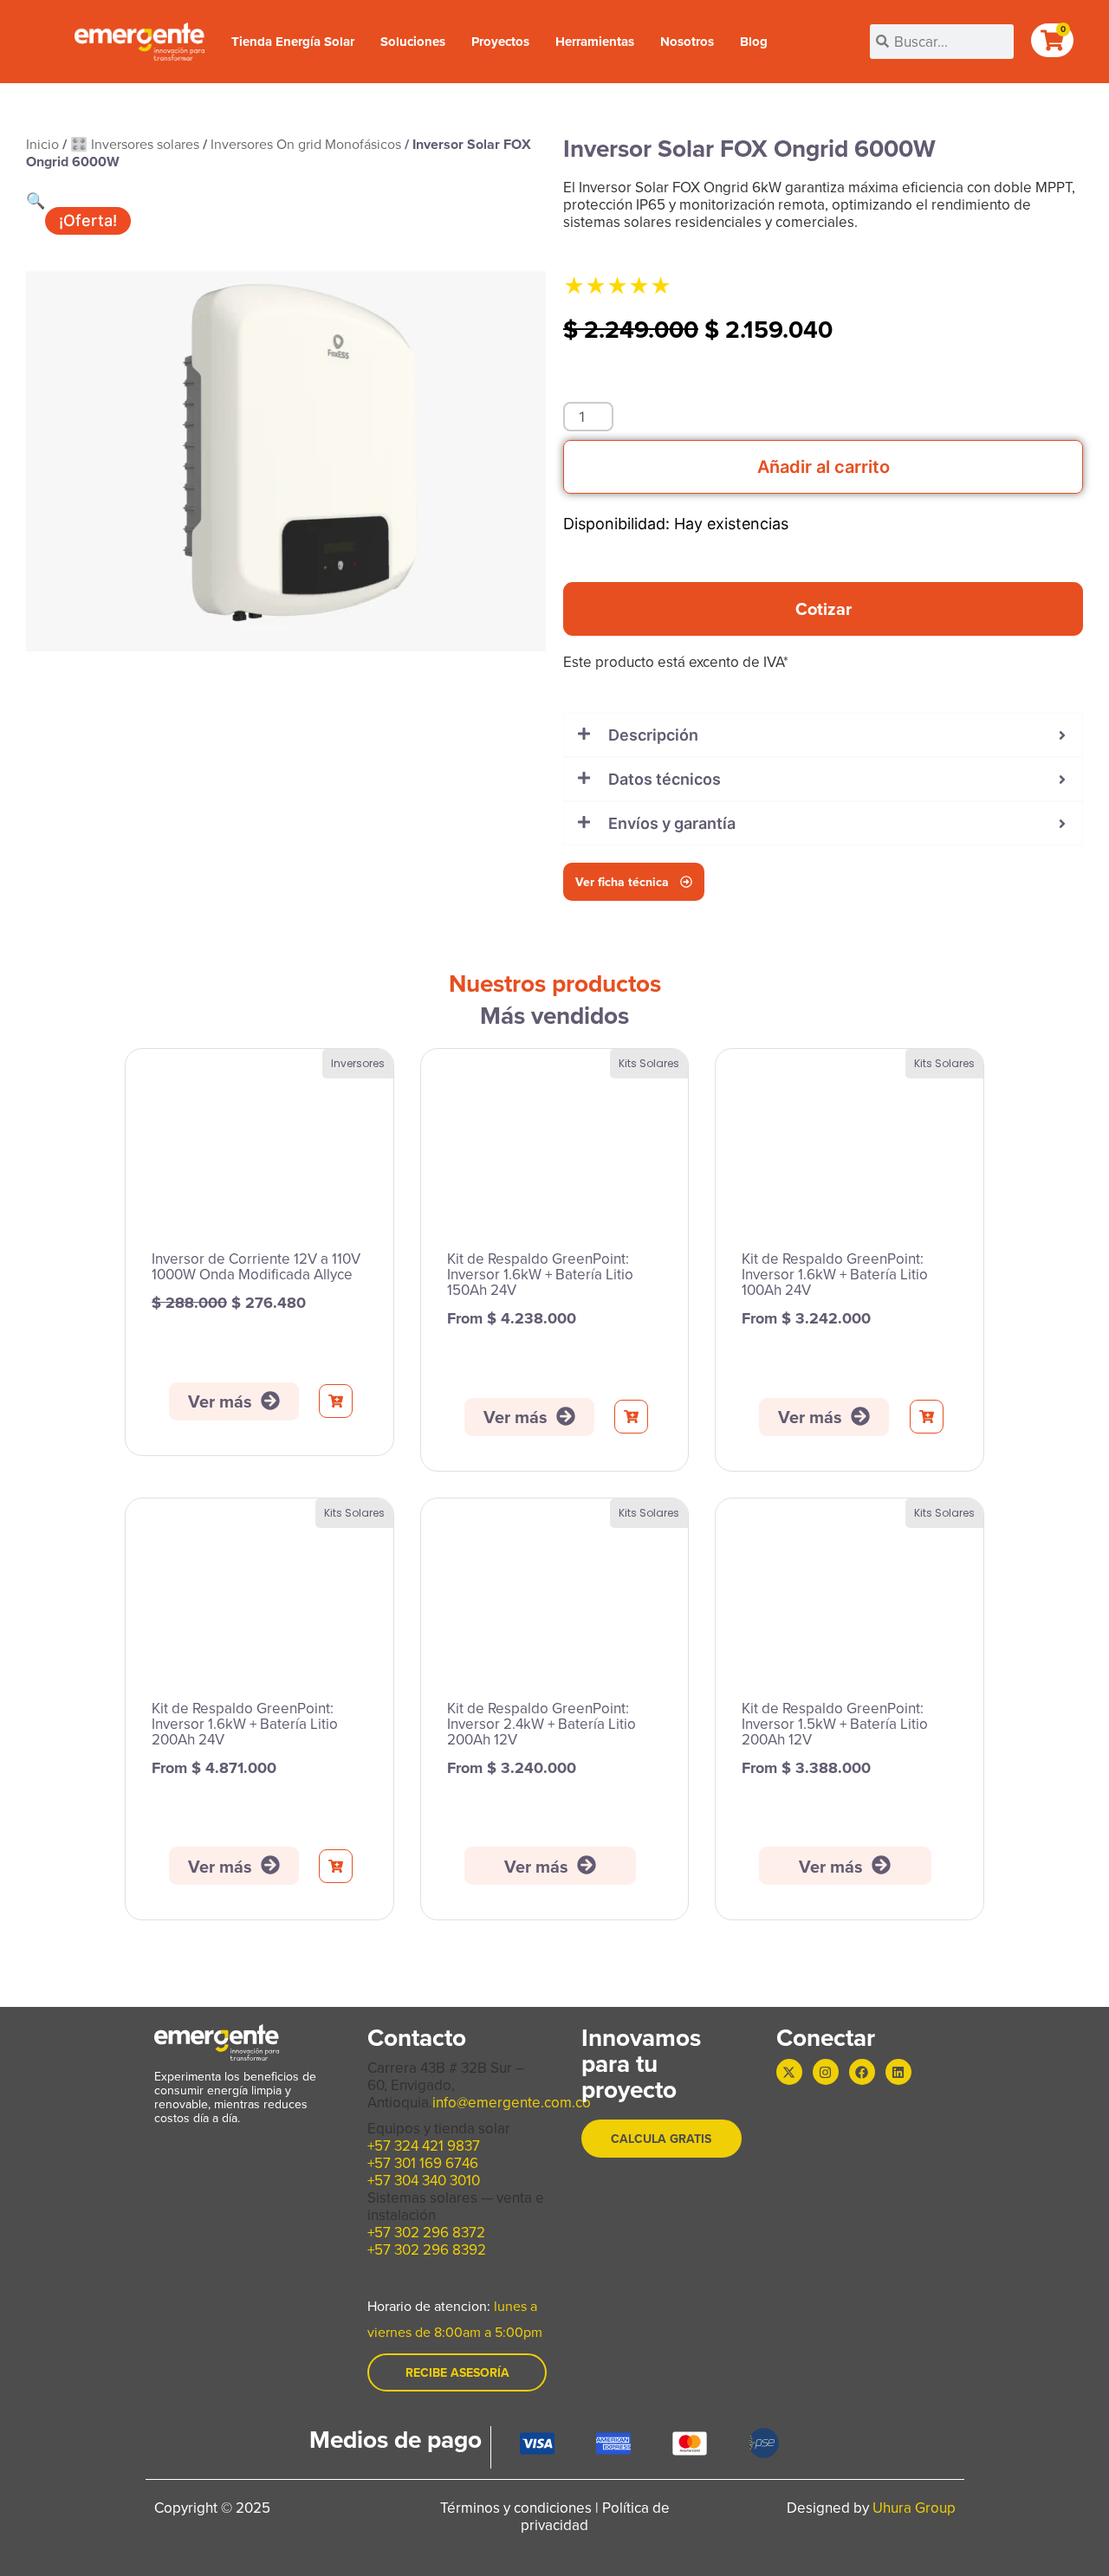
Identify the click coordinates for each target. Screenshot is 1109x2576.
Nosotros (687, 42)
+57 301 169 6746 (423, 2163)
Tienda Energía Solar (293, 42)
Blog (754, 42)
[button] (36, 201)
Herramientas (595, 42)
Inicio (42, 144)
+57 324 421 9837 (424, 2146)
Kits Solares (649, 1063)
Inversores (358, 1063)
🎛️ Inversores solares (135, 144)
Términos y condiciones (516, 2508)
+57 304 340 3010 (424, 2180)
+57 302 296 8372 (426, 2232)
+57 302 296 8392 (427, 2249)
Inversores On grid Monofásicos (306, 144)
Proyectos (500, 42)
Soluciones (413, 42)
